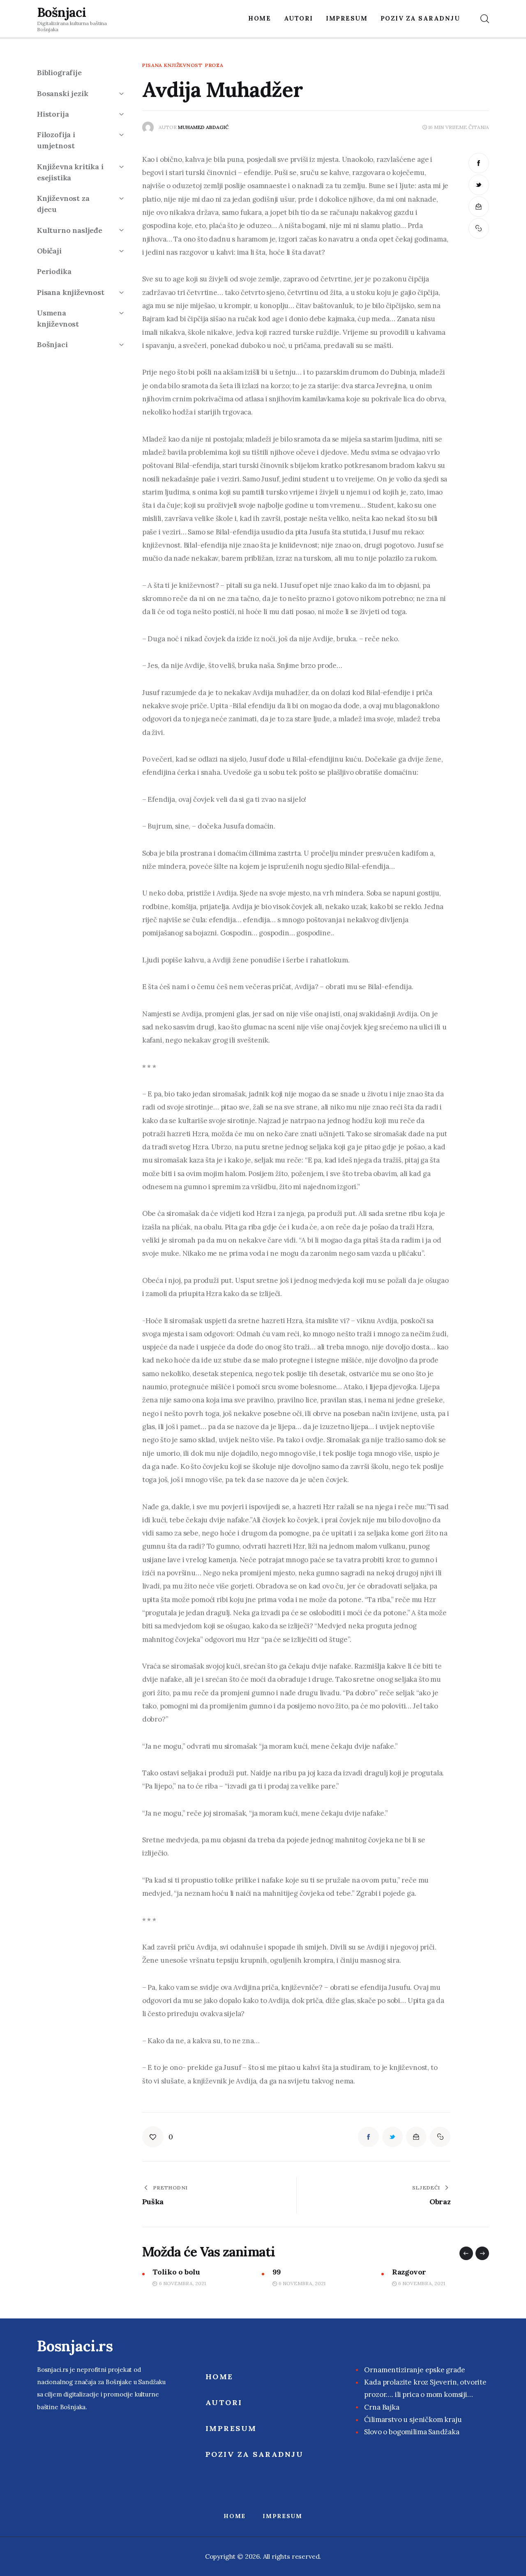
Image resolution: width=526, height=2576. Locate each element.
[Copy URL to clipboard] (479, 228)
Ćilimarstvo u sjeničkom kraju (413, 2419)
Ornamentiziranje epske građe (414, 2370)
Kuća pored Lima (422, 2272)
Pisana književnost (172, 65)
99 (157, 2272)
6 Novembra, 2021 (182, 2283)
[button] (466, 2253)
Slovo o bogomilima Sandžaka (412, 2432)
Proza (214, 65)
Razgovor (290, 2272)
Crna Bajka (382, 2407)
